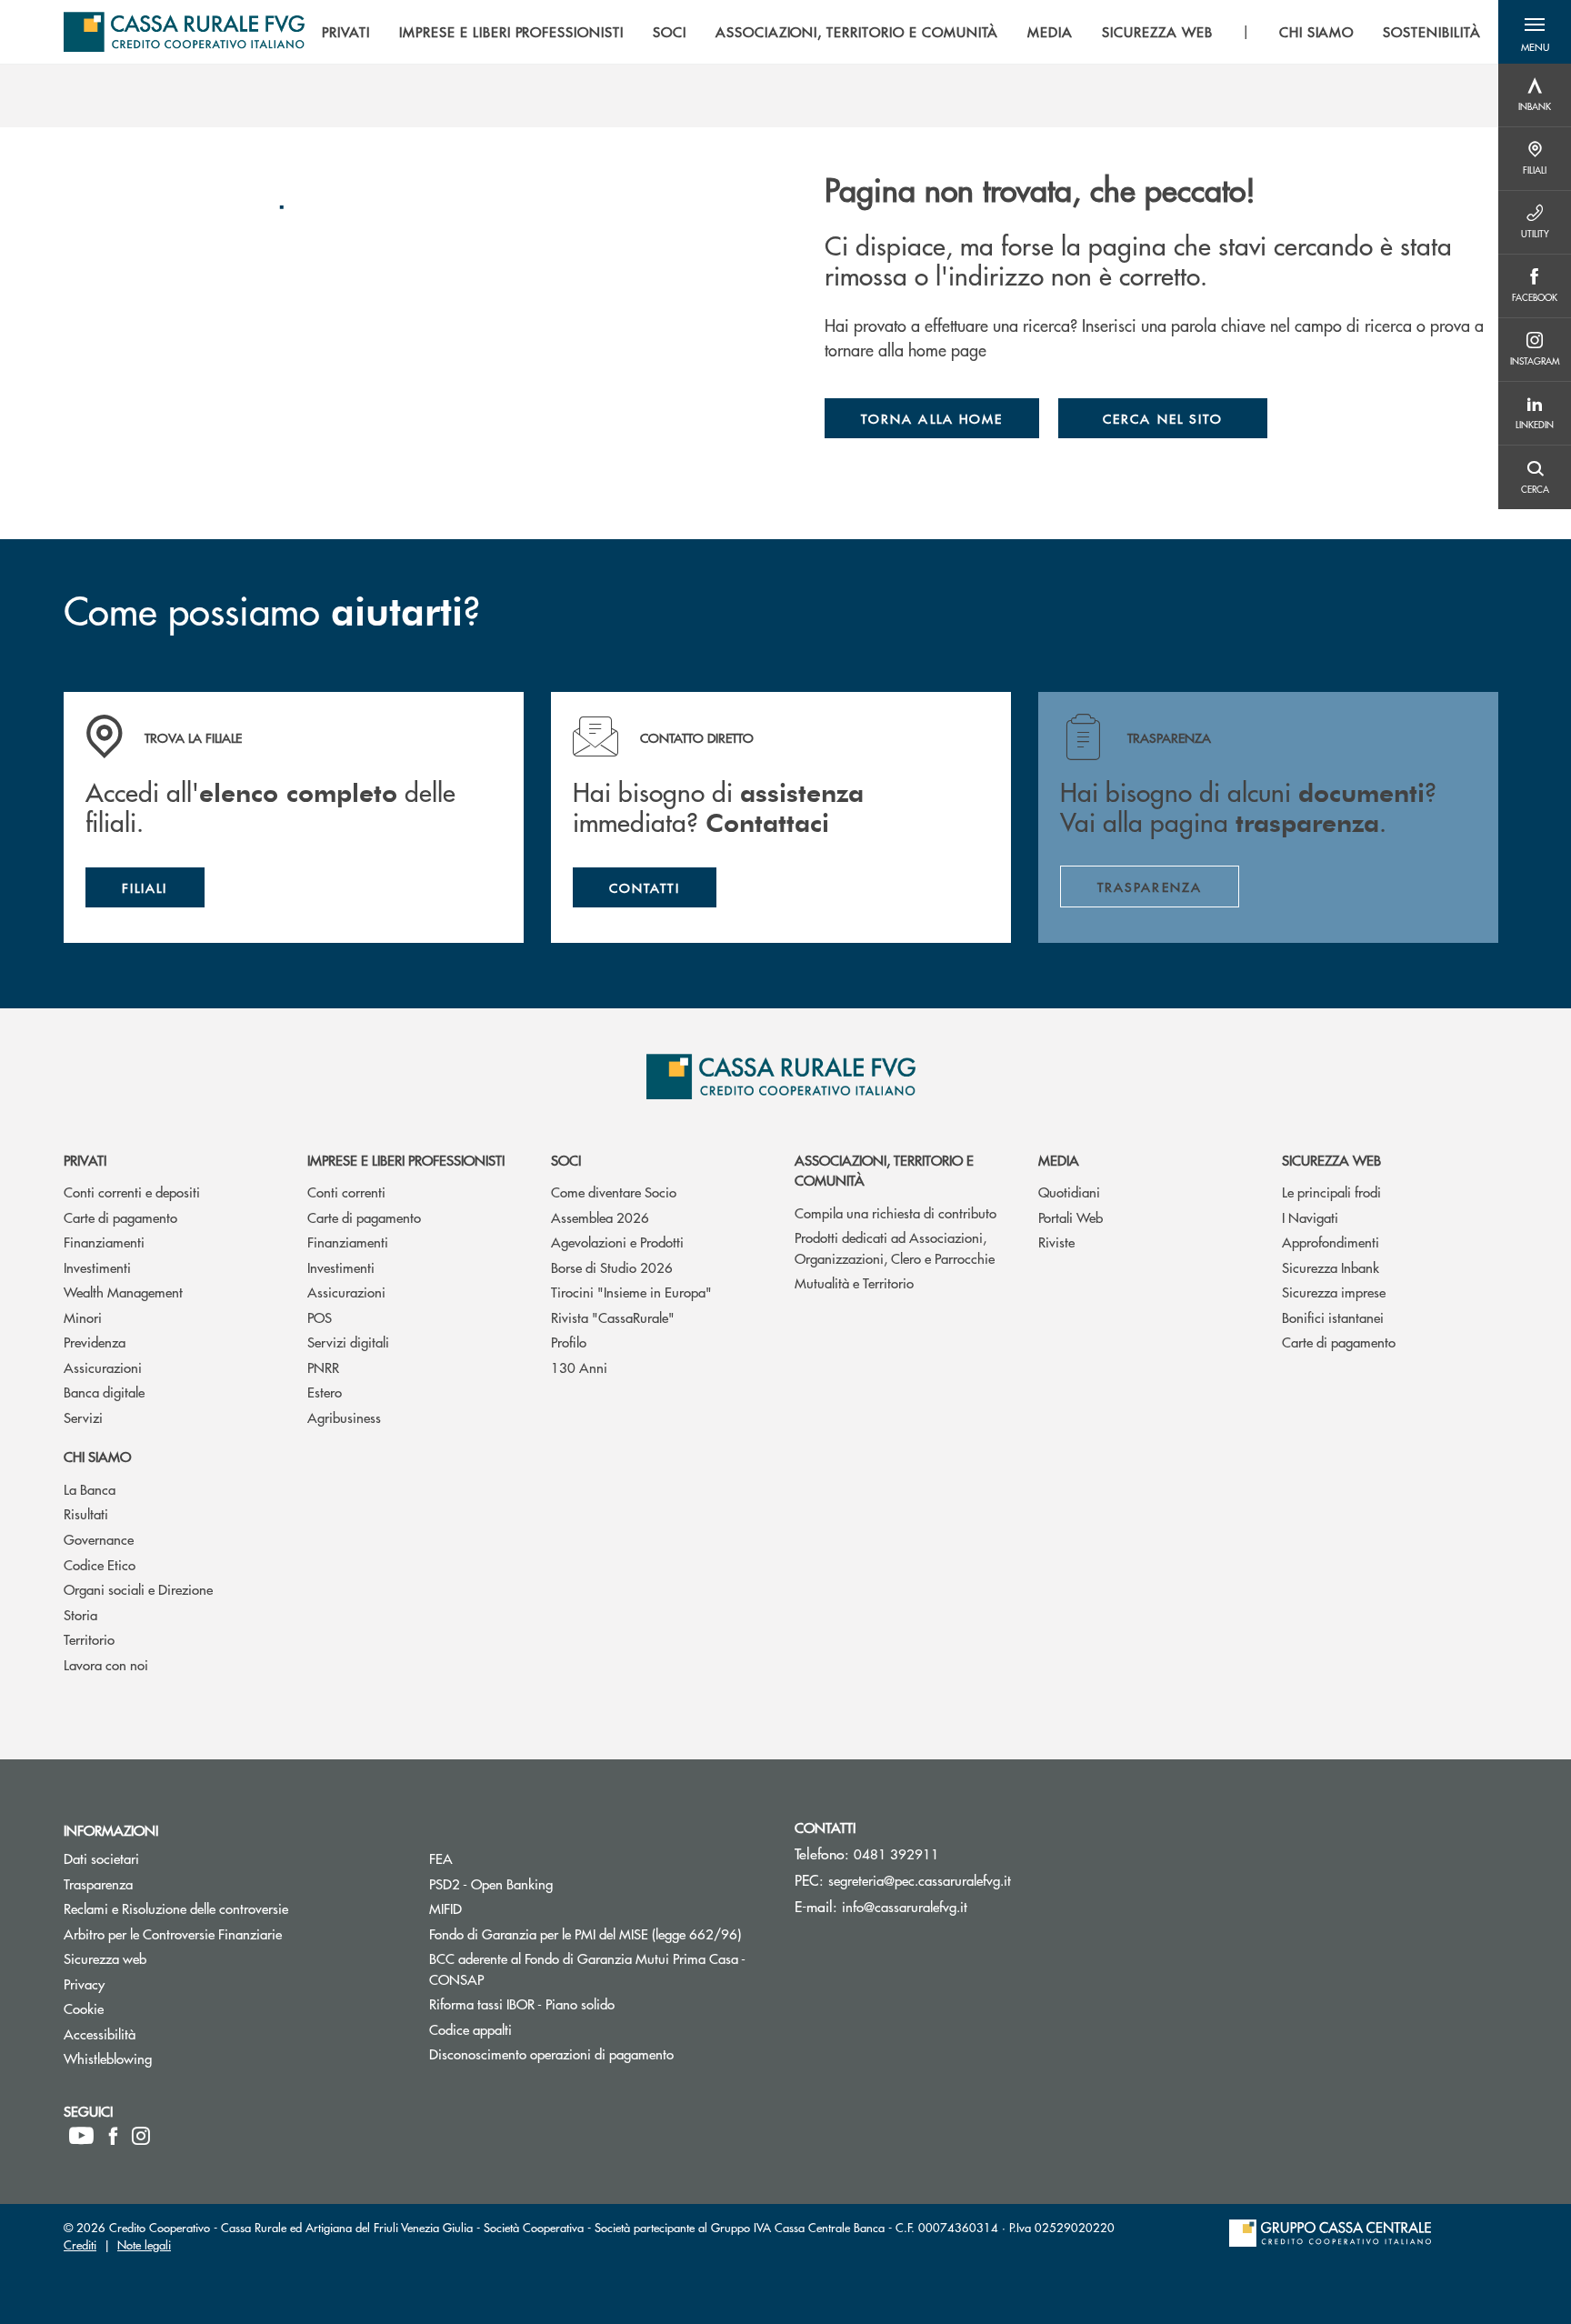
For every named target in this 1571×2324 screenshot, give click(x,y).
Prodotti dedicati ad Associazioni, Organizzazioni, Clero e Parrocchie (895, 1247)
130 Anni (579, 1367)
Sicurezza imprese (1334, 1292)
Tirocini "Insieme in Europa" (631, 1292)
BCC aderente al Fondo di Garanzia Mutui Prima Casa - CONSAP (587, 1968)
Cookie (152, 2008)
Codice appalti (539, 2029)
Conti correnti (346, 1192)
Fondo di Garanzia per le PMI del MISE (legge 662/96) (598, 1933)
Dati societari (170, 1858)
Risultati (86, 1513)
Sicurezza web (1331, 1160)
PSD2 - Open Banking (560, 1883)
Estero (325, 1392)
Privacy (153, 1983)
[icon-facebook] (113, 2136)
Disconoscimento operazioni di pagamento (598, 2054)
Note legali (144, 2244)
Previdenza (95, 1342)
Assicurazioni (103, 1367)
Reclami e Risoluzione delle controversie (233, 1908)
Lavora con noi (106, 1664)
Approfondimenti (1331, 1242)
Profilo (569, 1342)
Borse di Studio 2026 (612, 1267)
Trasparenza (167, 1883)
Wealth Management (123, 1292)
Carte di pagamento (120, 1217)
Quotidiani (1069, 1192)
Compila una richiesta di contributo (896, 1212)
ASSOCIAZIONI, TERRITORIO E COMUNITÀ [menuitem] (857, 32)
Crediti (80, 2244)
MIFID (514, 1908)
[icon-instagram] (141, 2136)
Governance (99, 1539)
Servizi (83, 1417)
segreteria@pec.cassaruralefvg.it (920, 1880)
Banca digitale (104, 1392)
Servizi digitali (348, 1342)
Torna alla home (932, 418)
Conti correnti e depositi (132, 1192)
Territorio (89, 1639)
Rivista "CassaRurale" (613, 1317)
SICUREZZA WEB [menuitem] (1157, 32)
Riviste (1056, 1242)
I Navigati (1310, 1217)
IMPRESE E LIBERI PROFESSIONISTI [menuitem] (511, 32)
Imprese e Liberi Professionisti (406, 1160)
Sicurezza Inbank (1331, 1267)
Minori (83, 1317)
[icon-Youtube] (81, 2136)
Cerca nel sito (1163, 418)
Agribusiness (344, 1417)
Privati (85, 1160)
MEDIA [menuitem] (1050, 32)
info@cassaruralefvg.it (905, 1906)
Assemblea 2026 (600, 1217)
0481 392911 (896, 1853)
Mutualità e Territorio (854, 1282)
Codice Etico (100, 1564)
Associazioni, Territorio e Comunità (884, 1170)
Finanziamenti (104, 1242)
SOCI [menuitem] (670, 32)
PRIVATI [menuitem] (346, 32)
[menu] (901, 32)
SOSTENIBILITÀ (1431, 32)
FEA (510, 1858)
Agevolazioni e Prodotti (617, 1242)
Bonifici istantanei (1333, 1317)
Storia (80, 1614)
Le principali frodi (1331, 1192)
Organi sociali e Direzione (138, 1589)
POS (320, 1317)
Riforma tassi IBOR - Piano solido (590, 2003)
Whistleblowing (176, 2058)
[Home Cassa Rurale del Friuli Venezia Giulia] (184, 32)
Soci (566, 1160)
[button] (1535, 32)
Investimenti (97, 1267)
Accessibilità (168, 2033)
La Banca (90, 1489)
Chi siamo (97, 1456)
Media (1059, 1160)
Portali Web (1071, 1217)
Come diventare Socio (614, 1192)
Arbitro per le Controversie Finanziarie (233, 1933)
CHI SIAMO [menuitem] (1317, 32)
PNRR (323, 1367)
